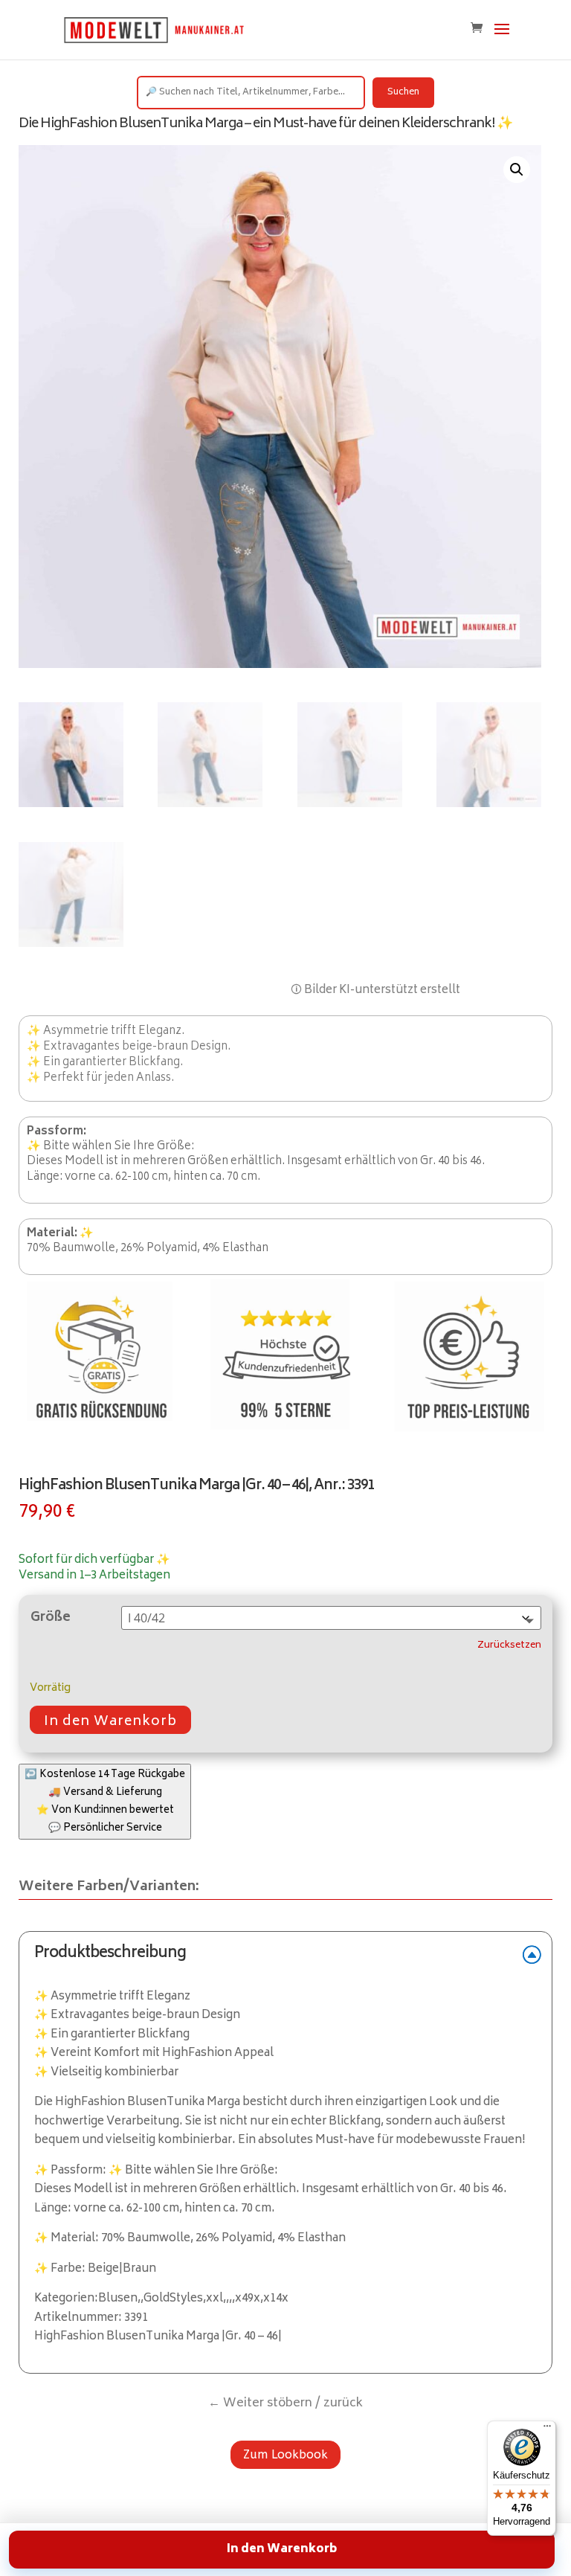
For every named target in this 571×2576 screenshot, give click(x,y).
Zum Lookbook (285, 2454)
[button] (517, 170)
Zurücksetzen (509, 1646)
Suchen (403, 93)
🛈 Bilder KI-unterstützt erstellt (375, 990)
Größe (51, 1618)
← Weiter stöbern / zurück (285, 2403)
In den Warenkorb (110, 1722)
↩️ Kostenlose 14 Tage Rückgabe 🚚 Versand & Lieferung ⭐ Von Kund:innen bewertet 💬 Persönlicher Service (105, 1802)
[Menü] (547, 2429)
